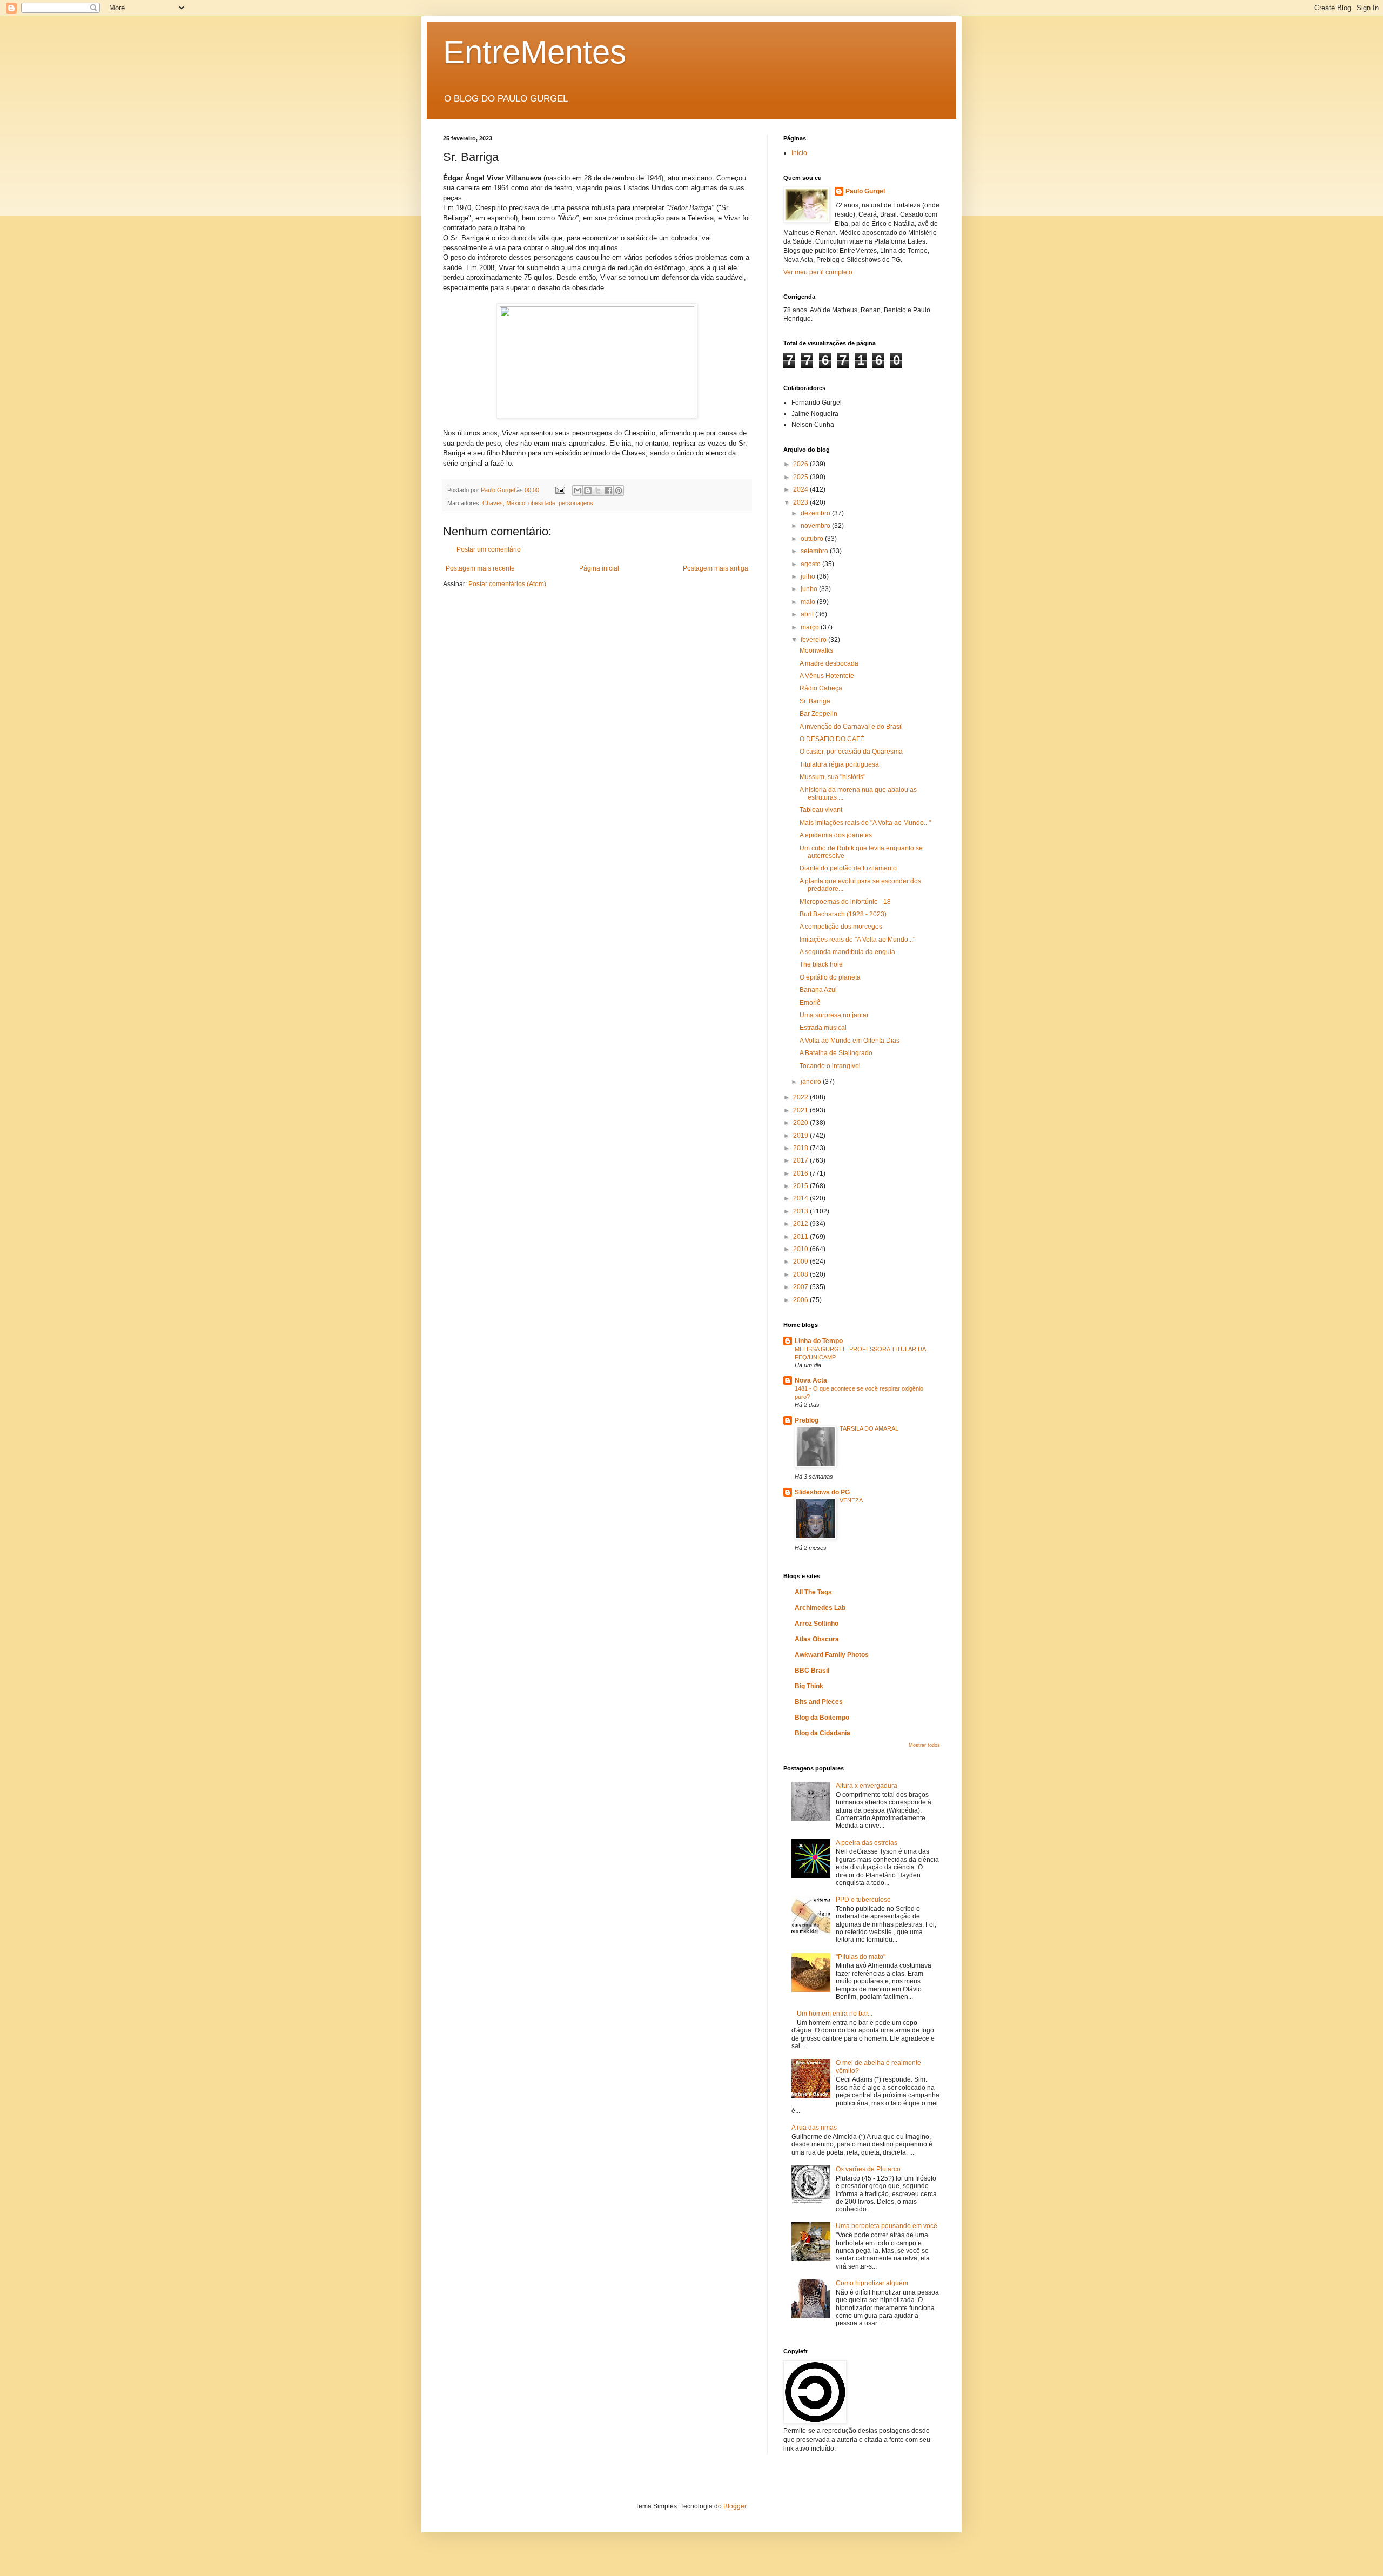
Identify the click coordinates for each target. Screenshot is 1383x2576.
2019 (801, 1136)
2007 (801, 1287)
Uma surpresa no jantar (834, 1015)
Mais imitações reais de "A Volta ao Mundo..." (865, 823)
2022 (801, 1097)
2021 (801, 1110)
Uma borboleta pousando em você (887, 2226)
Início (799, 153)
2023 (801, 502)
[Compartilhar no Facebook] (608, 491)
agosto (811, 564)
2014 (801, 1198)
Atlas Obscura (817, 1639)
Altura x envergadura (867, 1786)
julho (809, 576)
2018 (801, 1148)
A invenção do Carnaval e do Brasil (851, 727)
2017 (801, 1160)
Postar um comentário (489, 549)
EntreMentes (535, 52)
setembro (815, 551)
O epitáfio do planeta (830, 977)
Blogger (735, 2506)
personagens (576, 503)
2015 (801, 1186)
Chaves (493, 503)
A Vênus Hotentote (827, 676)
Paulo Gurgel (865, 191)
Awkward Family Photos (832, 1655)
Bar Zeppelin (818, 714)
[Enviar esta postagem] (560, 490)
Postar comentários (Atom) (507, 584)
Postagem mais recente (480, 568)
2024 (801, 489)
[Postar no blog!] (588, 491)
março (811, 627)
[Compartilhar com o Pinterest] (619, 491)
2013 (801, 1211)
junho (810, 589)
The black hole (821, 964)
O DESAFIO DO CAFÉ (832, 739)
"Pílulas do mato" (861, 1957)
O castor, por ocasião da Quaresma (851, 752)
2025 (801, 477)
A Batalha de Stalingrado (836, 1053)
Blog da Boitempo (822, 1718)
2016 (801, 1173)
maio (809, 602)
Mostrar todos (924, 1745)
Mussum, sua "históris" (833, 777)
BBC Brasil (812, 1671)
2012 (801, 1224)
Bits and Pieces (819, 1702)
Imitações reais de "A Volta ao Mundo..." (857, 940)
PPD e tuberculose (863, 1900)
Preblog (807, 1420)
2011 (801, 1237)
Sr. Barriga (815, 701)
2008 (801, 1274)
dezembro (816, 513)
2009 (801, 1262)
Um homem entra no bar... (835, 2014)
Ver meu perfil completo (818, 272)
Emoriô (810, 1003)
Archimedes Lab (820, 1608)
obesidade (542, 503)
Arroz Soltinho (817, 1624)
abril (808, 614)
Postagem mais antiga (716, 568)
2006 (801, 1300)
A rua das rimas (814, 2128)
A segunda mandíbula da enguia (847, 952)
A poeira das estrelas (867, 1843)
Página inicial (599, 568)
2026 (801, 464)
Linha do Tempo (819, 1341)
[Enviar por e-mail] (578, 491)
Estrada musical (823, 1028)
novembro (816, 526)
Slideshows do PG (822, 1492)
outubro (813, 539)
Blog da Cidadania (823, 1733)
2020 (801, 1123)
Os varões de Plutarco (868, 2169)
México (516, 503)
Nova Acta (811, 1380)
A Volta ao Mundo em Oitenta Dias (850, 1041)
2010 (801, 1249)
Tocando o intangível (830, 1066)
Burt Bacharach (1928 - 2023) (843, 914)
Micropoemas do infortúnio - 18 (845, 902)
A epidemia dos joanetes (836, 835)
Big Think (809, 1686)
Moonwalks (816, 650)
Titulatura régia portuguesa (839, 764)
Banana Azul (818, 990)
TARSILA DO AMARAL (869, 1428)
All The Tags (813, 1592)
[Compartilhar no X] (598, 491)
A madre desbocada (829, 663)
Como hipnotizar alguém (872, 2283)
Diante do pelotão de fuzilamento (848, 868)
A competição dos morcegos (841, 927)
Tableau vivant (821, 810)
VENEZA (851, 1500)
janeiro (812, 1082)
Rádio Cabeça (821, 688)
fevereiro (814, 640)
